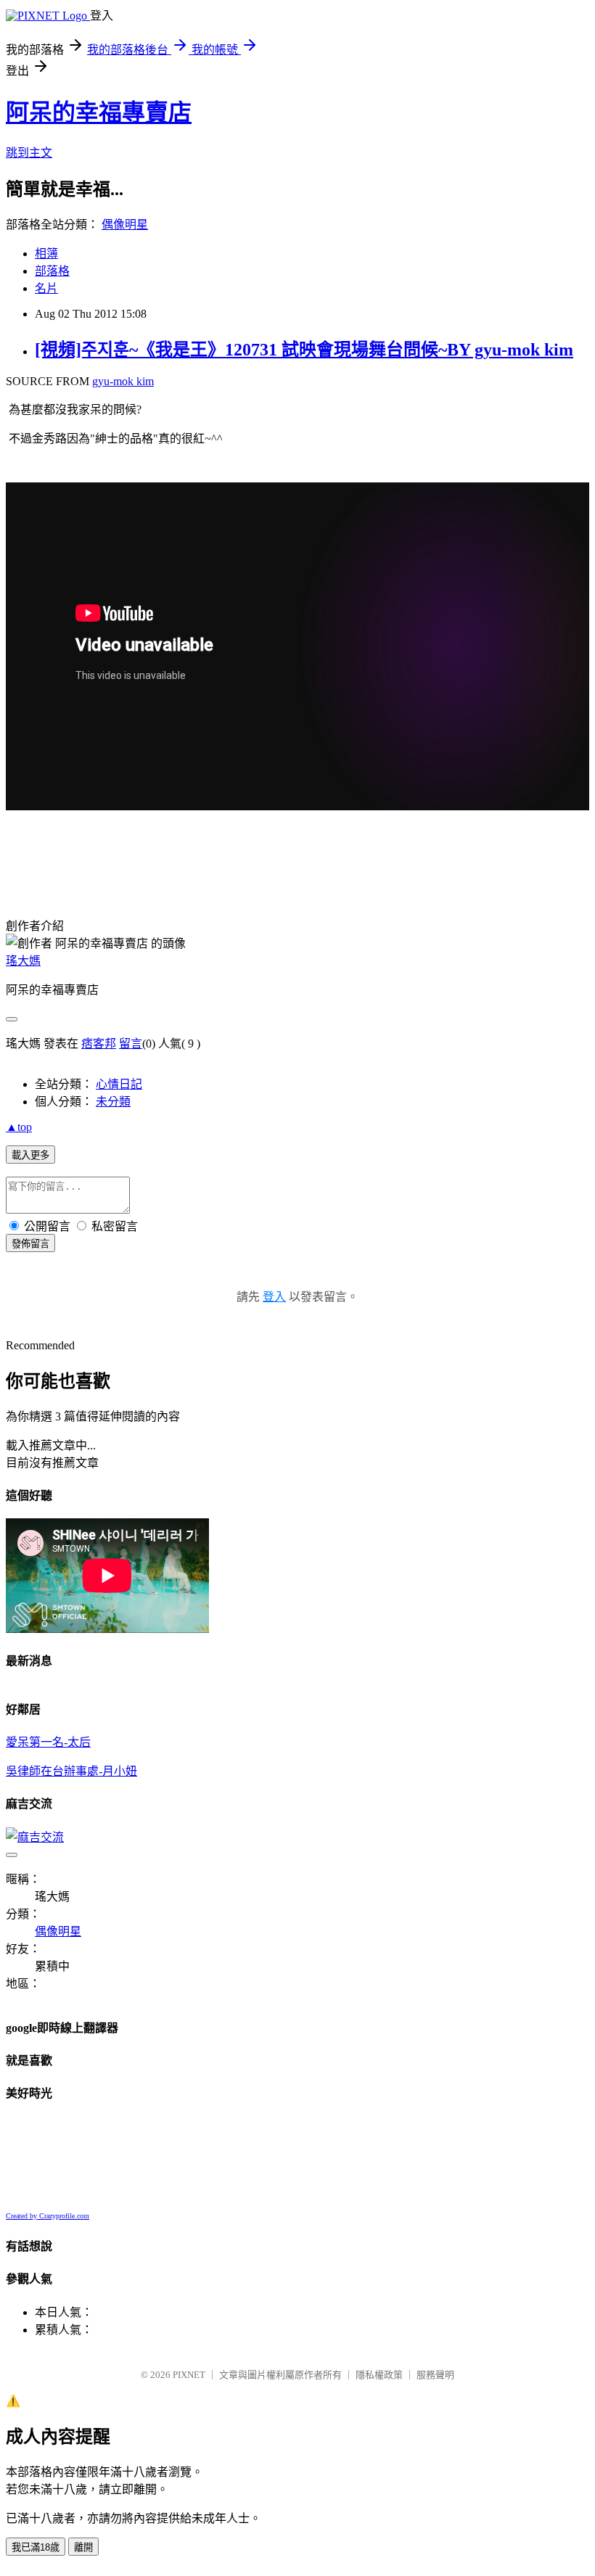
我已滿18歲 (36, 2547)
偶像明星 (125, 225)
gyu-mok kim (123, 381)
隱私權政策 (379, 2375)
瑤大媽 (23, 961)
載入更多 (30, 1155)
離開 (83, 2547)
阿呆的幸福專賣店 (99, 112)
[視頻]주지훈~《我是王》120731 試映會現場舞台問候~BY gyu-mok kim (304, 350)
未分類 (113, 1102)
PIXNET (189, 2375)
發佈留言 (30, 1244)
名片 (46, 288)
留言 (131, 1044)
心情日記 (119, 1084)
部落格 (52, 271)
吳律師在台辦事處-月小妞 (71, 1771)
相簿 (46, 254)
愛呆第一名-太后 (48, 1742)
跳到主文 (29, 153)
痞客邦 (99, 1044)
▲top (19, 1127)
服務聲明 (435, 2375)
